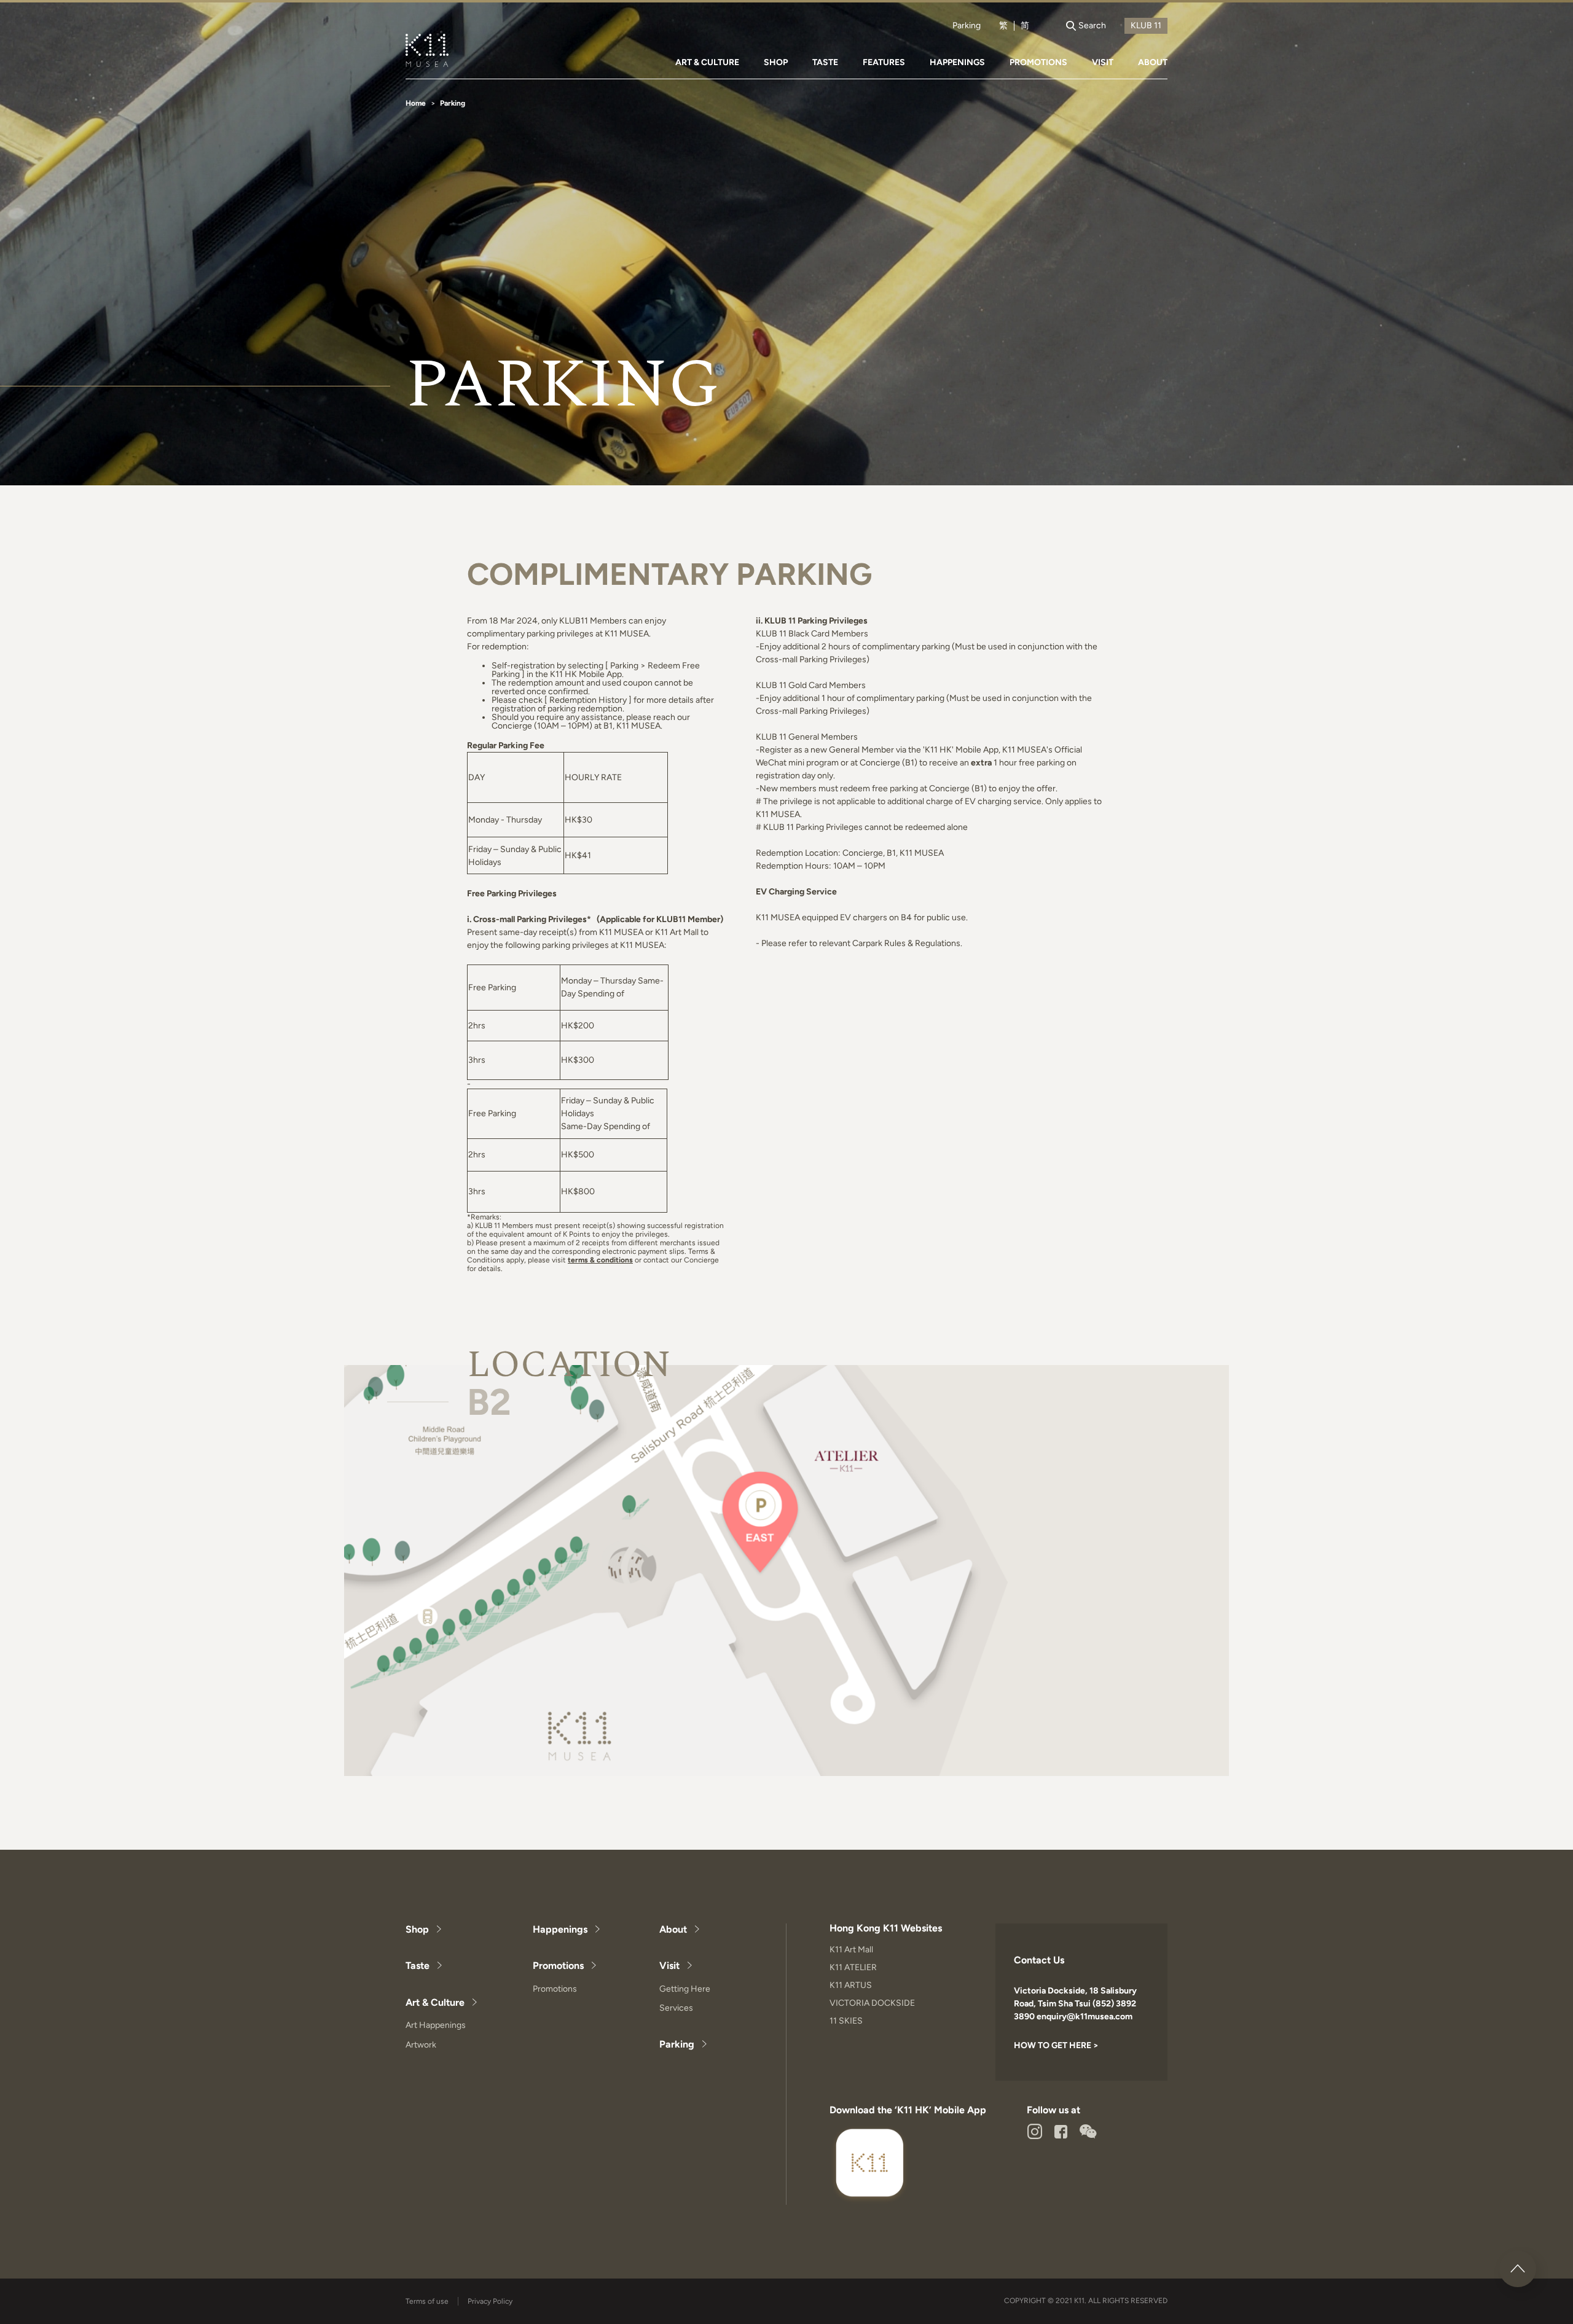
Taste (418, 1966)
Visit (669, 1966)
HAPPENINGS (957, 62)
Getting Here (685, 1989)
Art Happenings (436, 2025)
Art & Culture (435, 2002)
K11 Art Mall (851, 1950)
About (673, 1929)
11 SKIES (846, 2021)
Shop (417, 1929)
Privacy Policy (490, 2301)
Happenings (560, 1929)
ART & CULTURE (707, 62)
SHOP (776, 62)
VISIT (1103, 62)
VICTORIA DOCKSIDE (872, 2003)
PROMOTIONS (1038, 62)
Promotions (558, 1966)
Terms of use (427, 2301)
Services (676, 2008)
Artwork (421, 2045)
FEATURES (884, 62)
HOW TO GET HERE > (1056, 2045)
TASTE (825, 62)
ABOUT (1153, 62)
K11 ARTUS (851, 1985)
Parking (967, 26)
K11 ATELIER (853, 1967)
